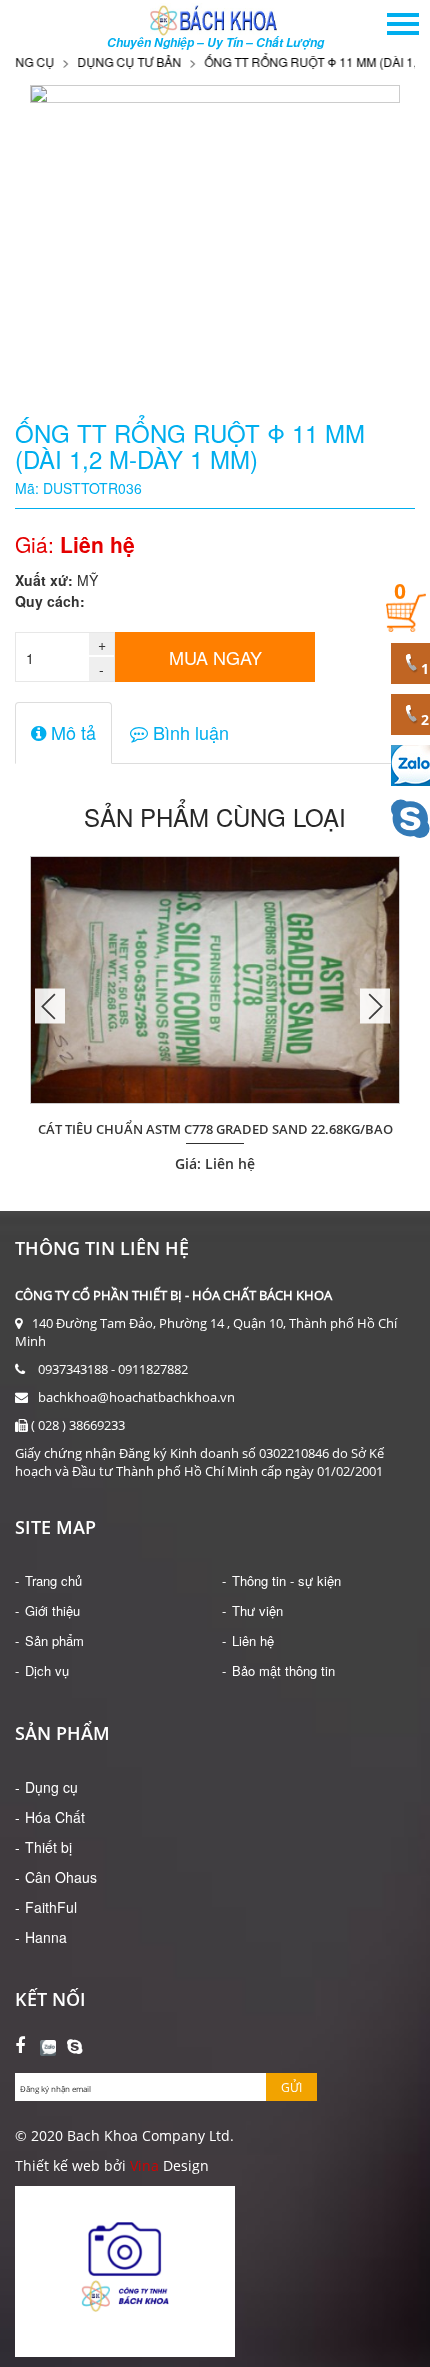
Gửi (291, 2087)
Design (184, 2165)
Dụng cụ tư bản (109, 61)
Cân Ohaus (61, 1877)
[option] (215, 1006)
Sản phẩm (54, 1640)
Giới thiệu (52, 1610)
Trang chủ (53, 1580)
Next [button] (375, 1005)
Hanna (46, 1937)
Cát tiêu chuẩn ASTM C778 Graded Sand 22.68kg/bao (215, 1129)
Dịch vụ (47, 1670)
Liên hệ (253, 1640)
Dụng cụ (51, 1787)
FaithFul (51, 1907)
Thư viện (257, 1610)
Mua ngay (215, 657)
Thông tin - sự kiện (286, 1580)
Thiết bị (48, 1847)
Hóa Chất (55, 1817)
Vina (144, 2165)
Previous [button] (50, 1005)
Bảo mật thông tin (283, 1670)
